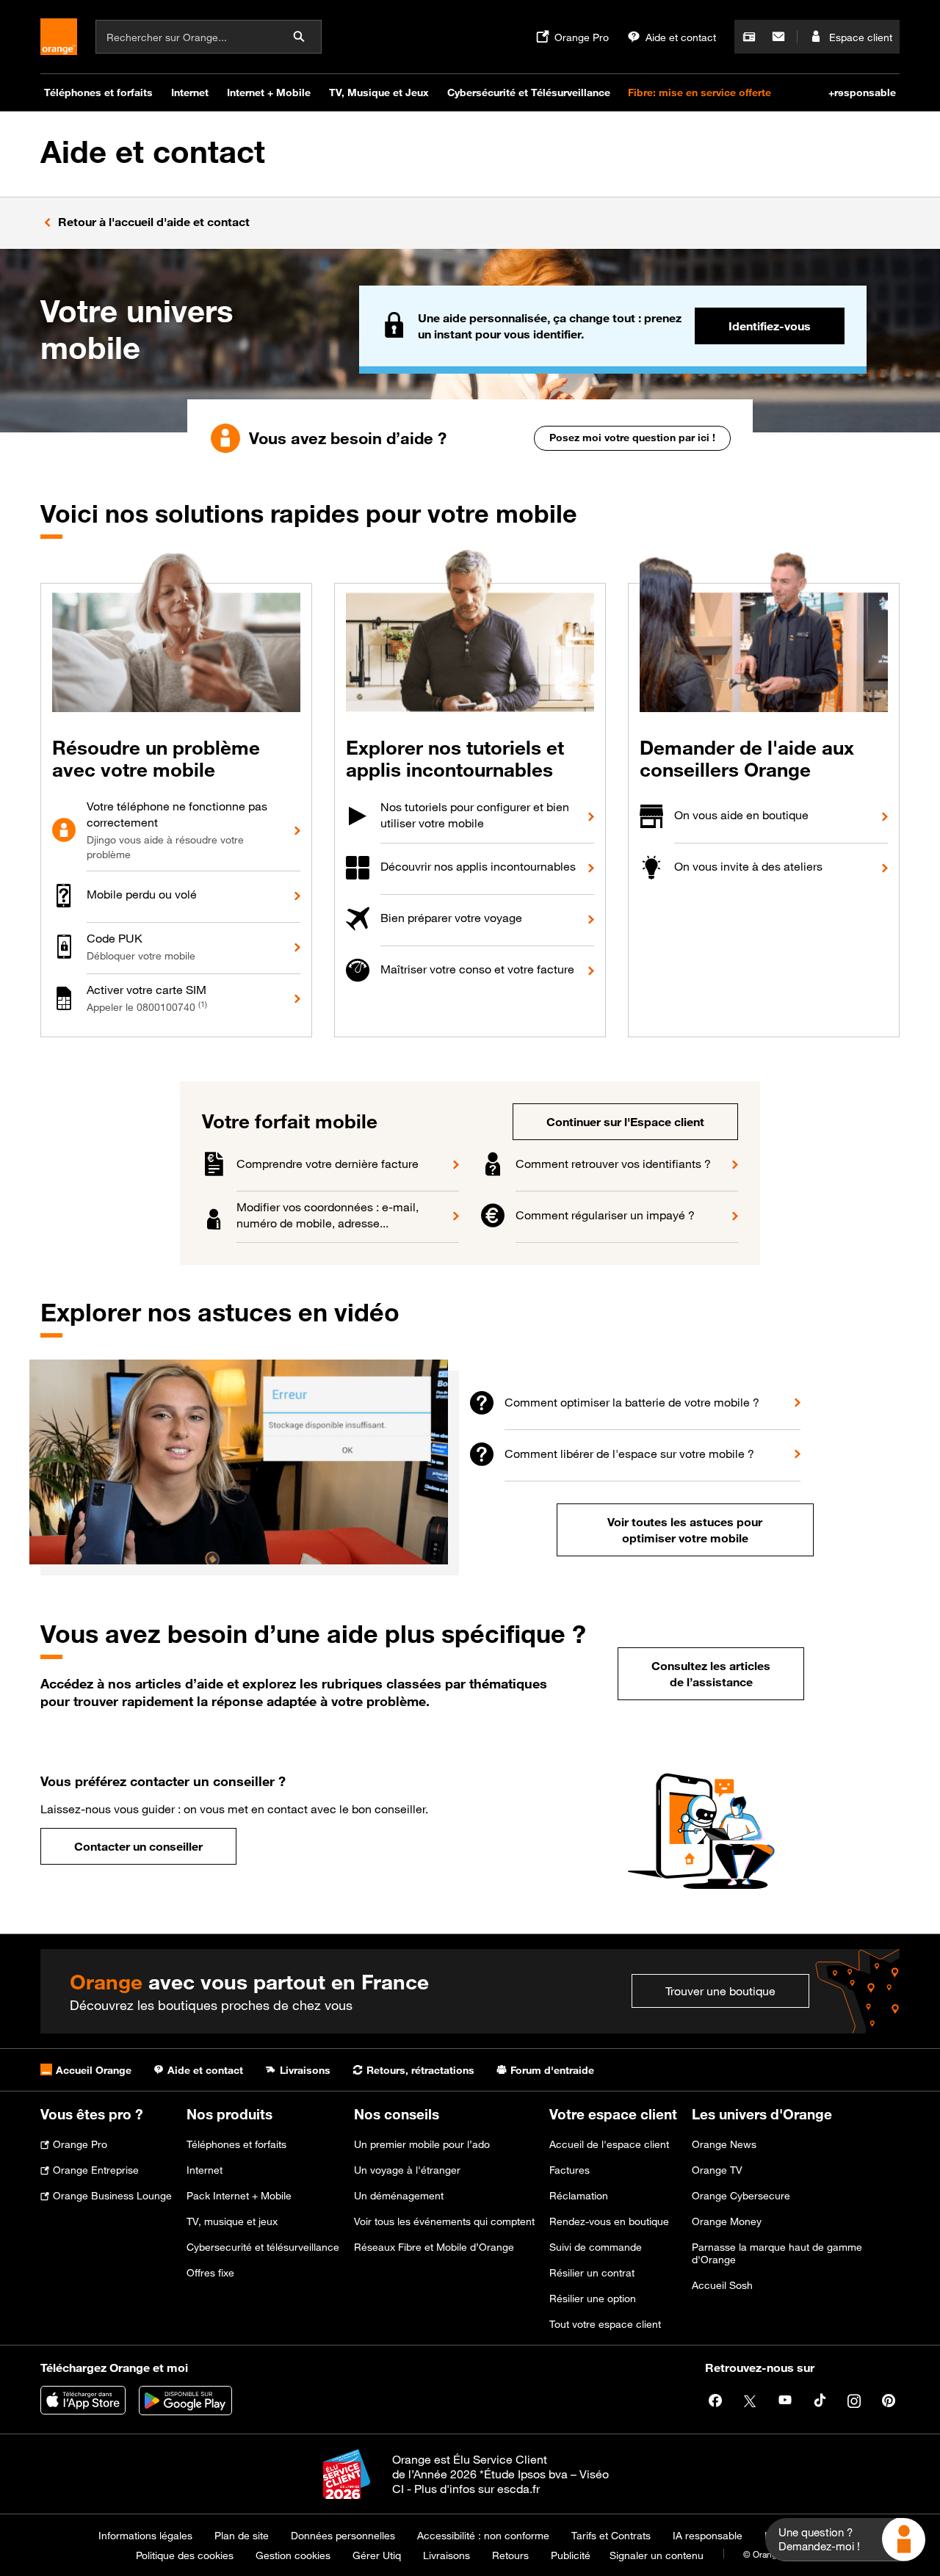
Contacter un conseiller (138, 1846)
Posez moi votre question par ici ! (632, 437)
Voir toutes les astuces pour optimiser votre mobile (685, 1530)
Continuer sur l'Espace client (625, 1122)
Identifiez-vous (770, 326)
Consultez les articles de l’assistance (711, 1674)
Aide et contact (153, 152)
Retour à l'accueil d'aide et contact (154, 222)
